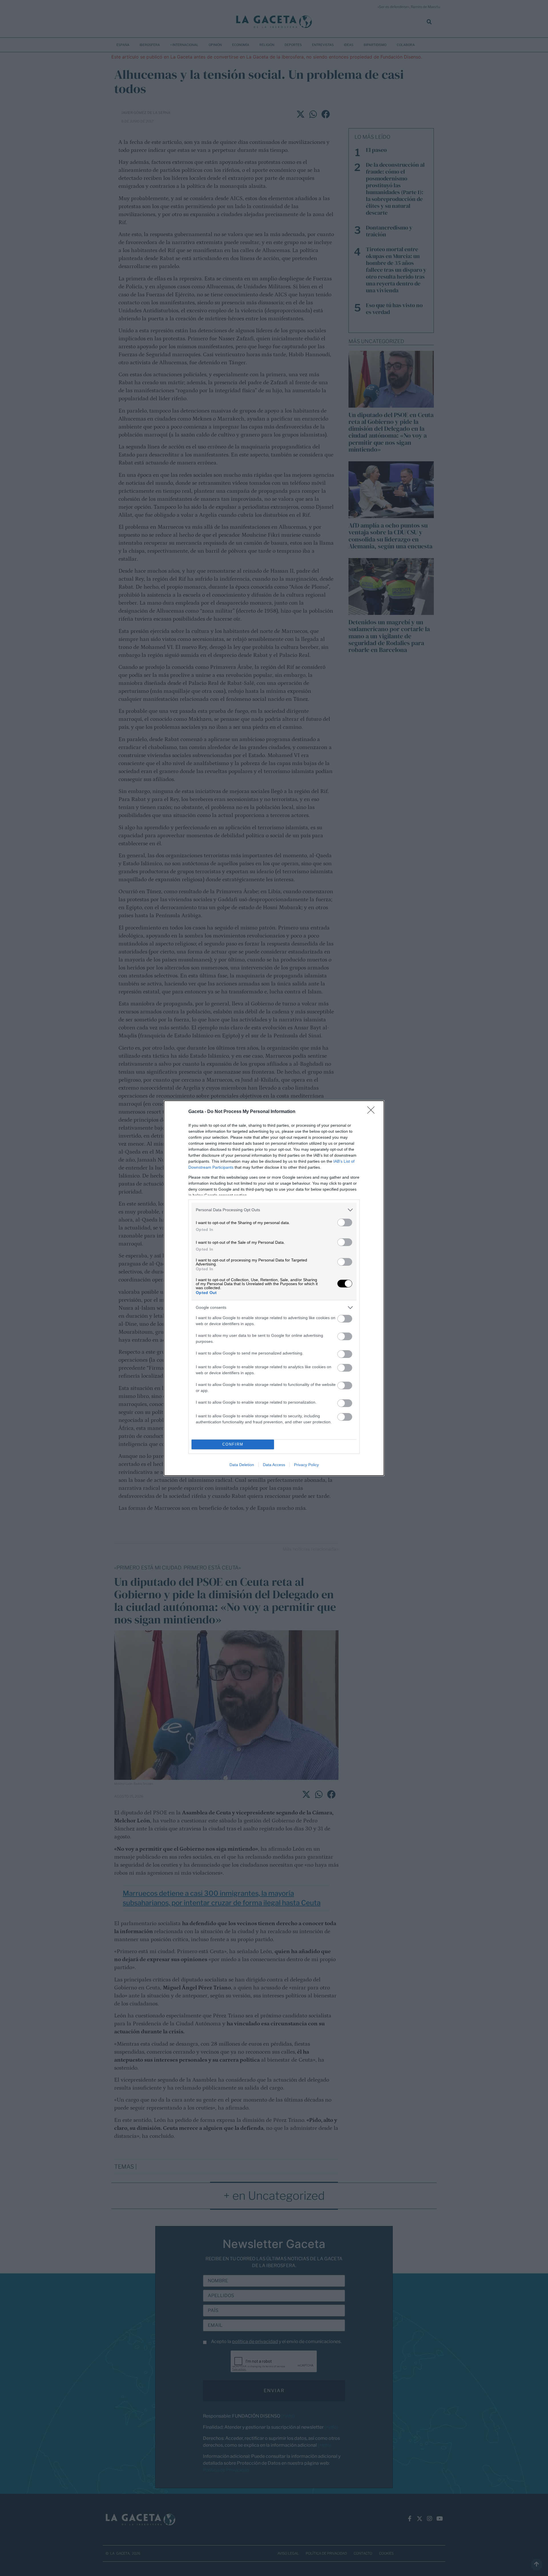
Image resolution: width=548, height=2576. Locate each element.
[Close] (373, 1112)
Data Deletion (242, 1465)
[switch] (345, 1222)
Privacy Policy (306, 1465)
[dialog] (274, 1288)
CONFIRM (233, 1444)
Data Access (274, 1465)
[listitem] (274, 1210)
